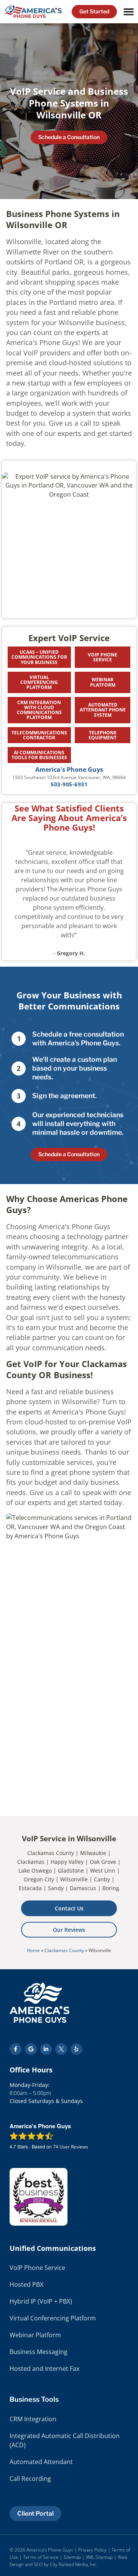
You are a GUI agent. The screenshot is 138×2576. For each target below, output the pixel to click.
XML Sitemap (99, 2557)
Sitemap (72, 2557)
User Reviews (71, 2147)
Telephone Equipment (103, 735)
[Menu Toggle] (129, 12)
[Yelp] (76, 2049)
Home (33, 1950)
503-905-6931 (69, 784)
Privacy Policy (92, 2550)
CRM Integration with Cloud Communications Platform (39, 710)
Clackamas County (64, 1950)
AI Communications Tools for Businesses (39, 755)
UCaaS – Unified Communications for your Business (39, 657)
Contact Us (69, 1908)
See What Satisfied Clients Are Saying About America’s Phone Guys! (69, 818)
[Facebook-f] (16, 2049)
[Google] (31, 2049)
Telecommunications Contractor (39, 735)
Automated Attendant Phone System (103, 710)
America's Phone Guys (69, 770)
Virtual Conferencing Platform (39, 682)
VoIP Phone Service (103, 657)
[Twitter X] (61, 2049)
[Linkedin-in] (46, 2049)
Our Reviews (69, 1930)
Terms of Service (41, 2557)
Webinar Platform (103, 682)
